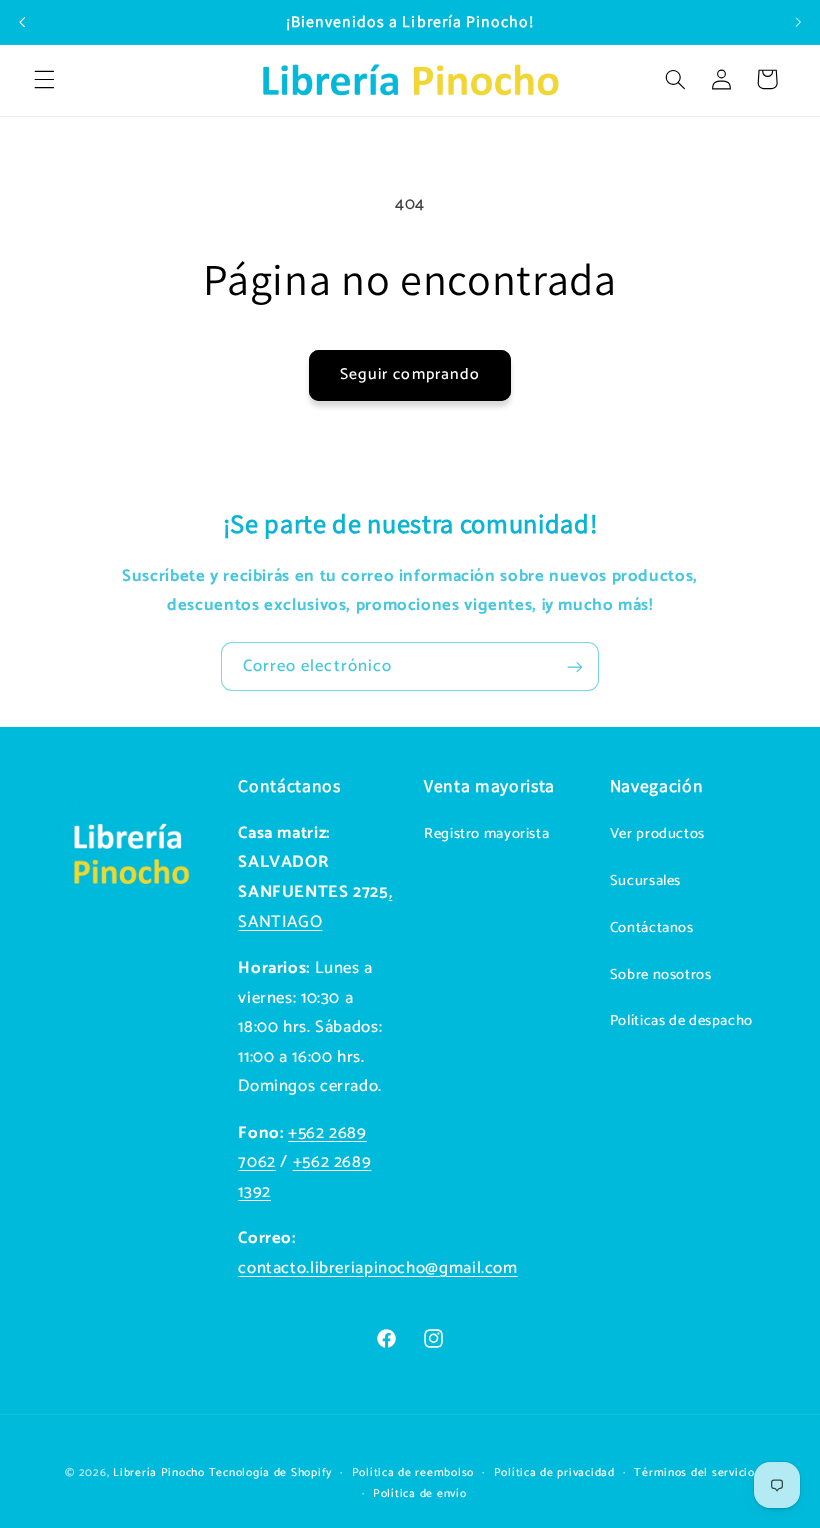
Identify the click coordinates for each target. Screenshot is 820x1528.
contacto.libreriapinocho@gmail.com (377, 1268)
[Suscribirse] (575, 666)
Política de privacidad (554, 1472)
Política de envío (420, 1493)
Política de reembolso (413, 1472)
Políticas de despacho (681, 1021)
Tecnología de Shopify (270, 1472)
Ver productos (657, 834)
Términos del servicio (694, 1472)
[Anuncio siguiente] (798, 22)
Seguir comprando (410, 375)
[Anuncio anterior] (22, 22)
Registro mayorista (486, 834)
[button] (44, 79)
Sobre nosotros (661, 975)
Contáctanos (652, 928)
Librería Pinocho (159, 1472)
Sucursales (645, 881)
